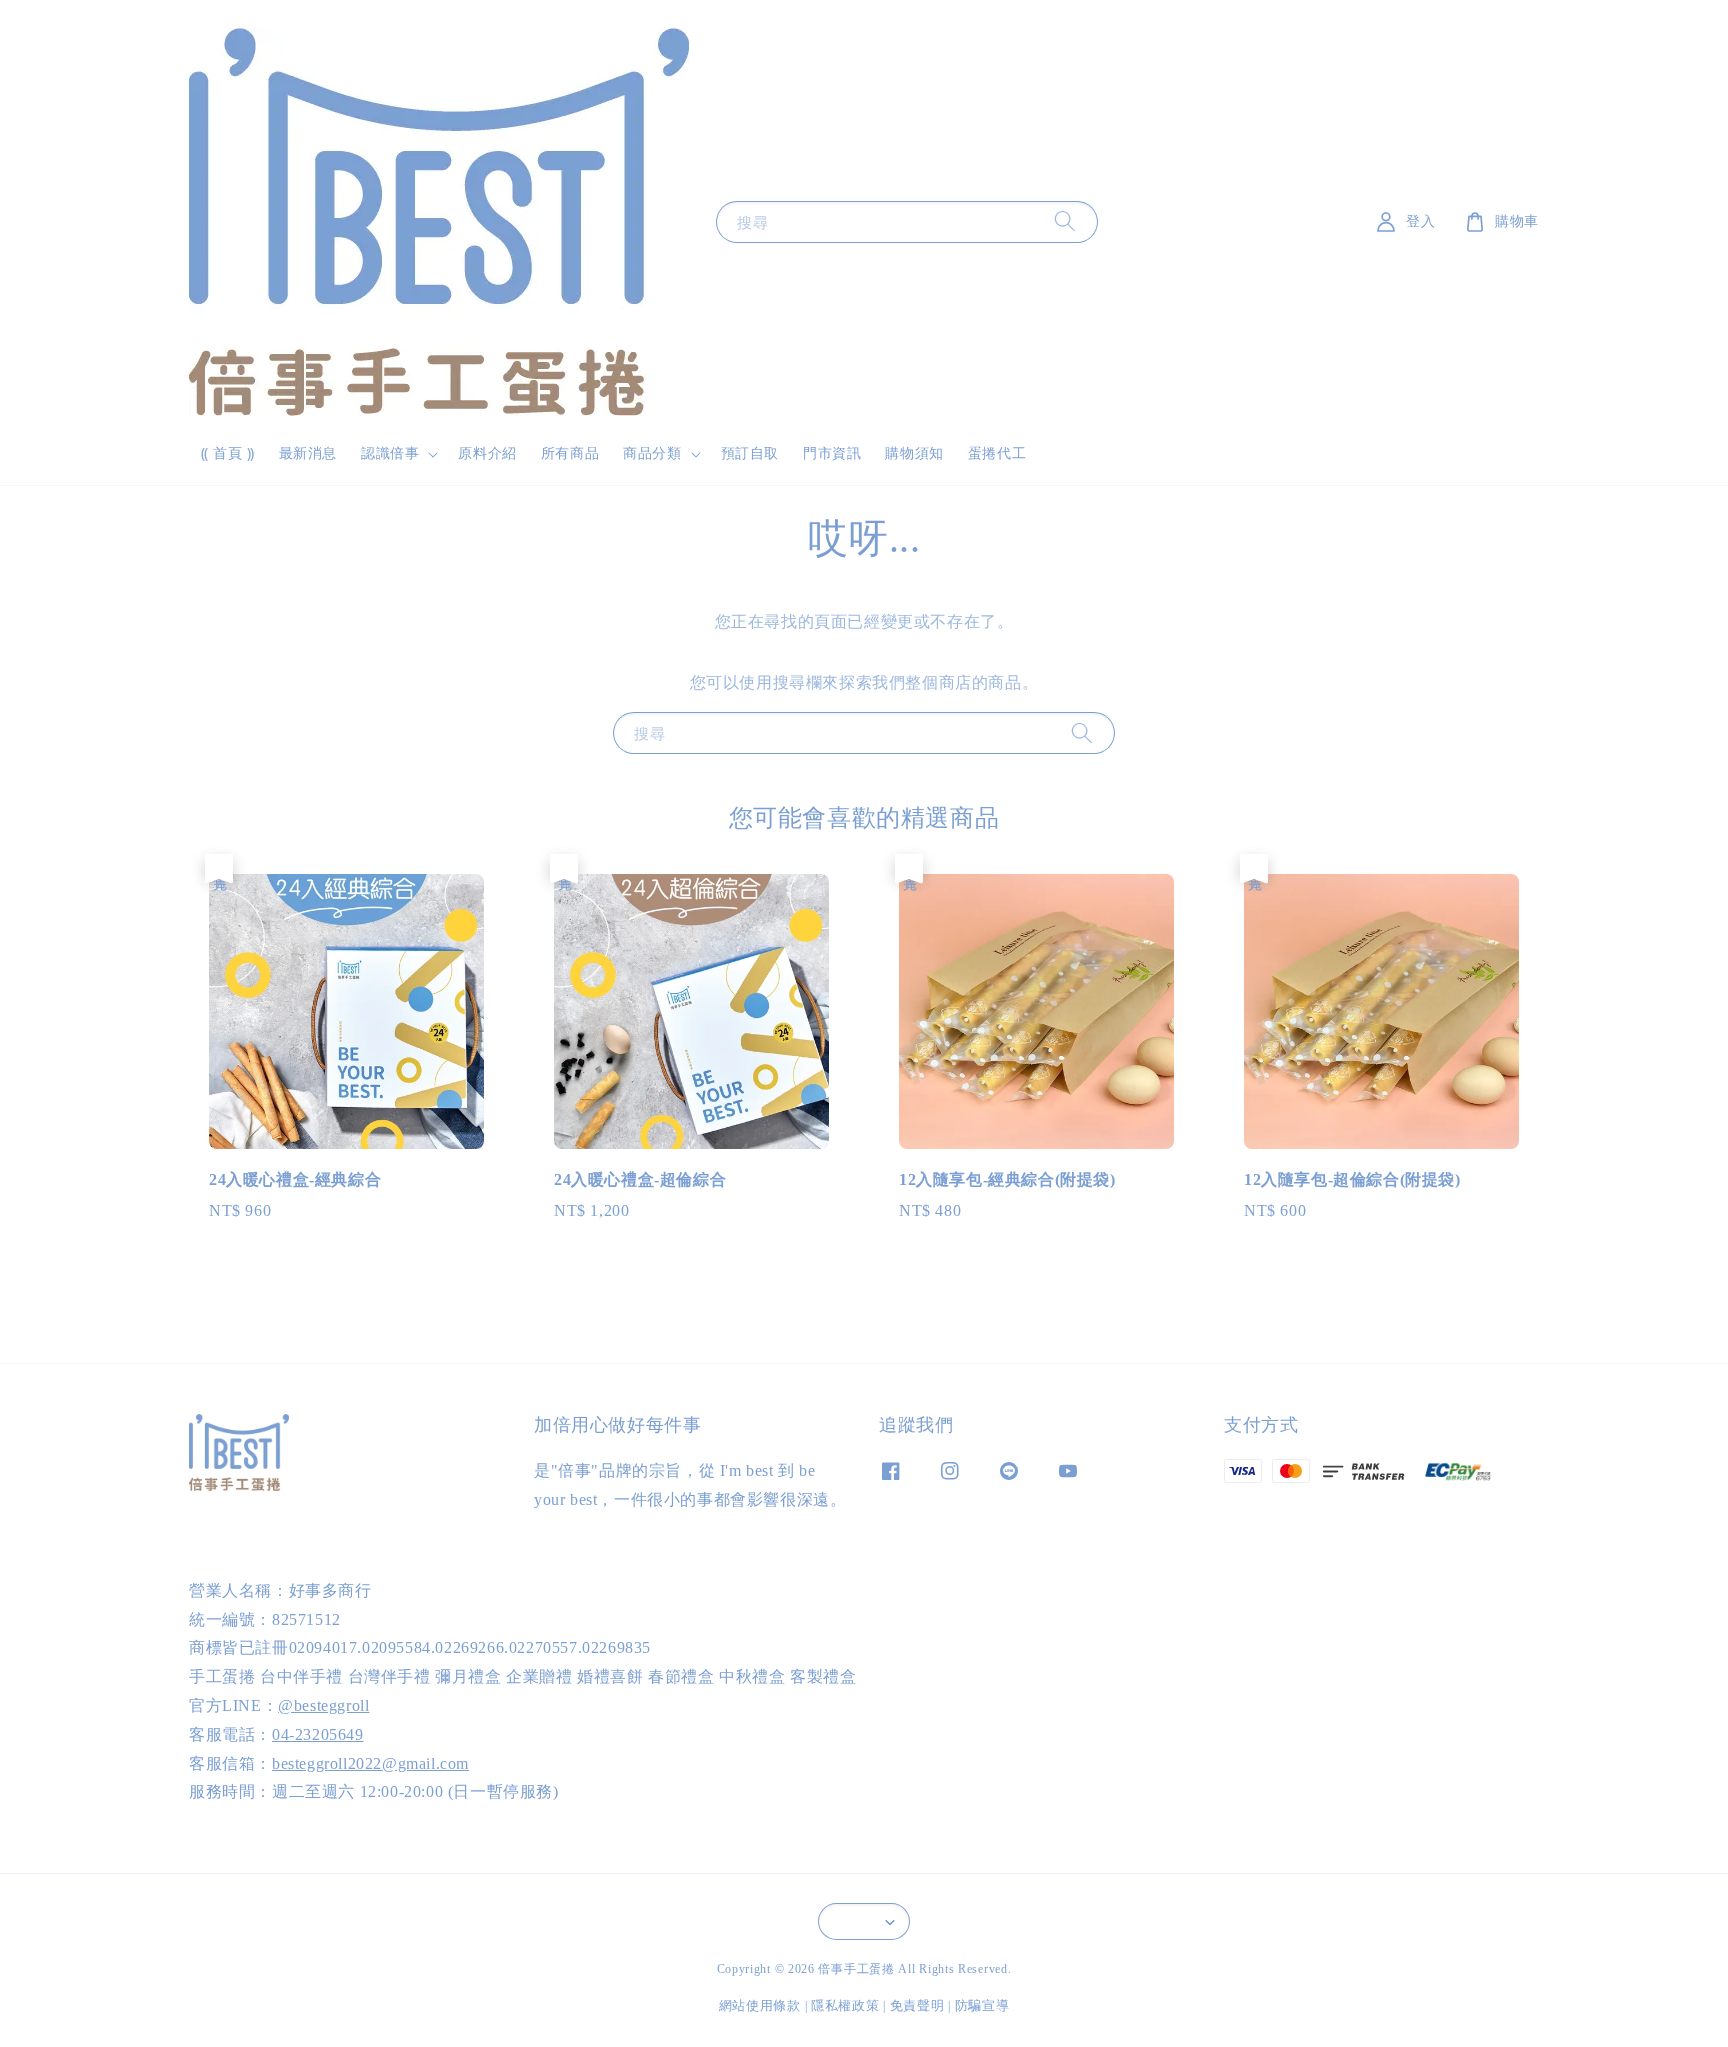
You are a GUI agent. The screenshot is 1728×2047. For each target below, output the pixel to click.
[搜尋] (1065, 221)
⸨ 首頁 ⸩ (228, 453)
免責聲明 (917, 2005)
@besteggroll (323, 1705)
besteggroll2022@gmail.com (370, 1763)
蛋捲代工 (997, 453)
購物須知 (914, 453)
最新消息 (308, 453)
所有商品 (570, 453)
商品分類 (652, 453)
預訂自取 (750, 453)
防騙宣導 (982, 2005)
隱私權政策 (845, 2005)
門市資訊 (832, 453)
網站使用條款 (760, 2005)
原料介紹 (487, 453)
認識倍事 (390, 453)
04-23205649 (318, 1734)
